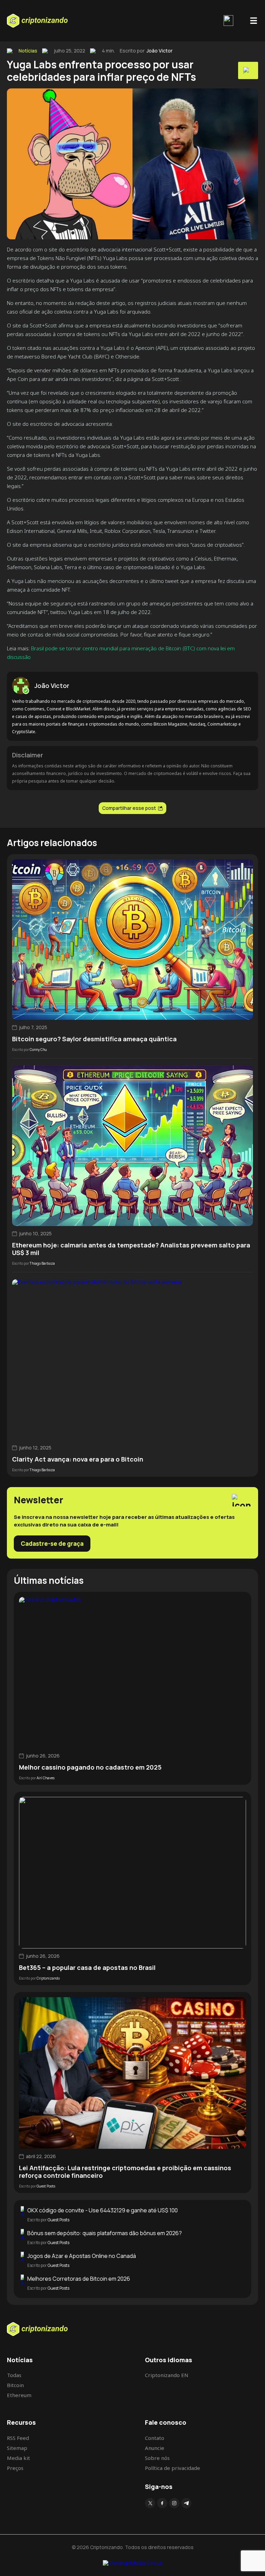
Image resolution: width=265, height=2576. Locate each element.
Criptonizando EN (167, 2375)
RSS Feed (18, 2438)
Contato (155, 2438)
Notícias (28, 51)
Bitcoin (15, 2385)
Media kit (18, 2458)
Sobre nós (157, 2458)
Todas (14, 2375)
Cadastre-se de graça (52, 1544)
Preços (15, 2468)
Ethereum (19, 2395)
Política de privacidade (173, 2468)
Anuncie (155, 2448)
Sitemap (17, 2448)
